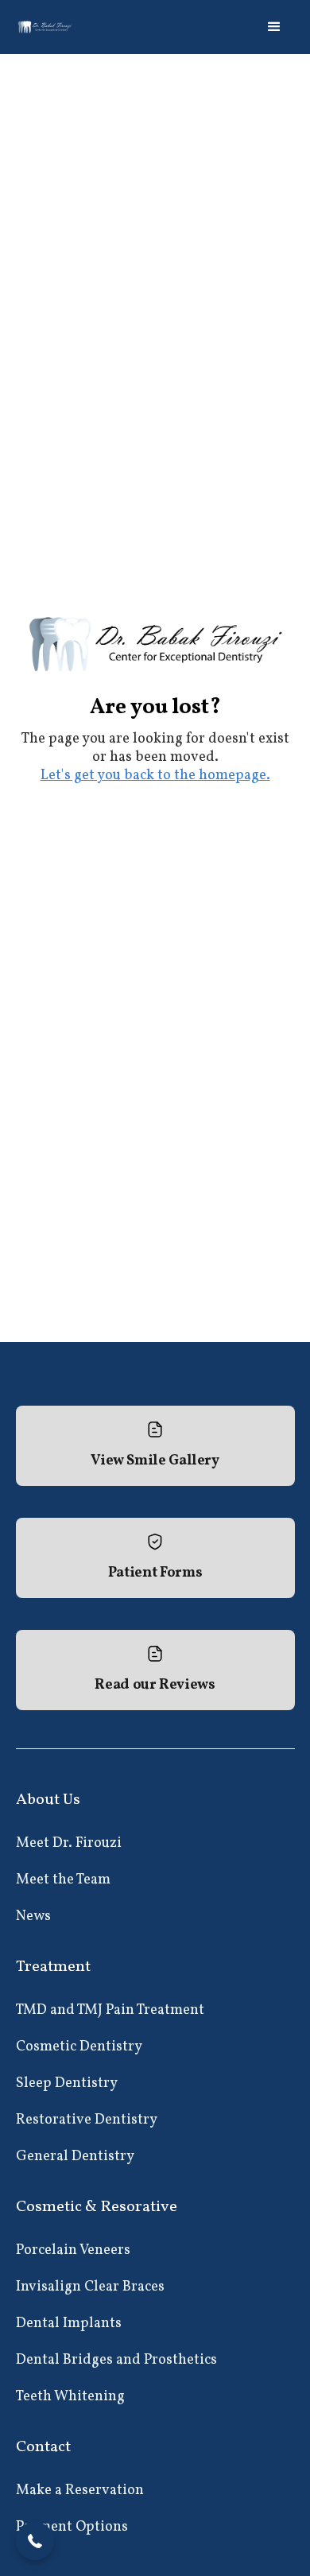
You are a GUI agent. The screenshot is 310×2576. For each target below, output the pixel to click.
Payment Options (72, 2527)
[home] (46, 27)
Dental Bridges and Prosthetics (116, 2360)
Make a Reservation (80, 2491)
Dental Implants (69, 2324)
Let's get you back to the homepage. (155, 776)
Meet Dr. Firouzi (69, 1843)
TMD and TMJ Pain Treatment (110, 2010)
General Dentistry (75, 2157)
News (33, 1916)
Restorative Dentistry (87, 2120)
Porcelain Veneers (73, 2250)
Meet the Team (63, 1880)
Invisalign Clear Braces (90, 2287)
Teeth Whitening (70, 2397)
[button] (274, 27)
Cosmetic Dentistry (79, 2047)
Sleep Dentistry (67, 2083)
